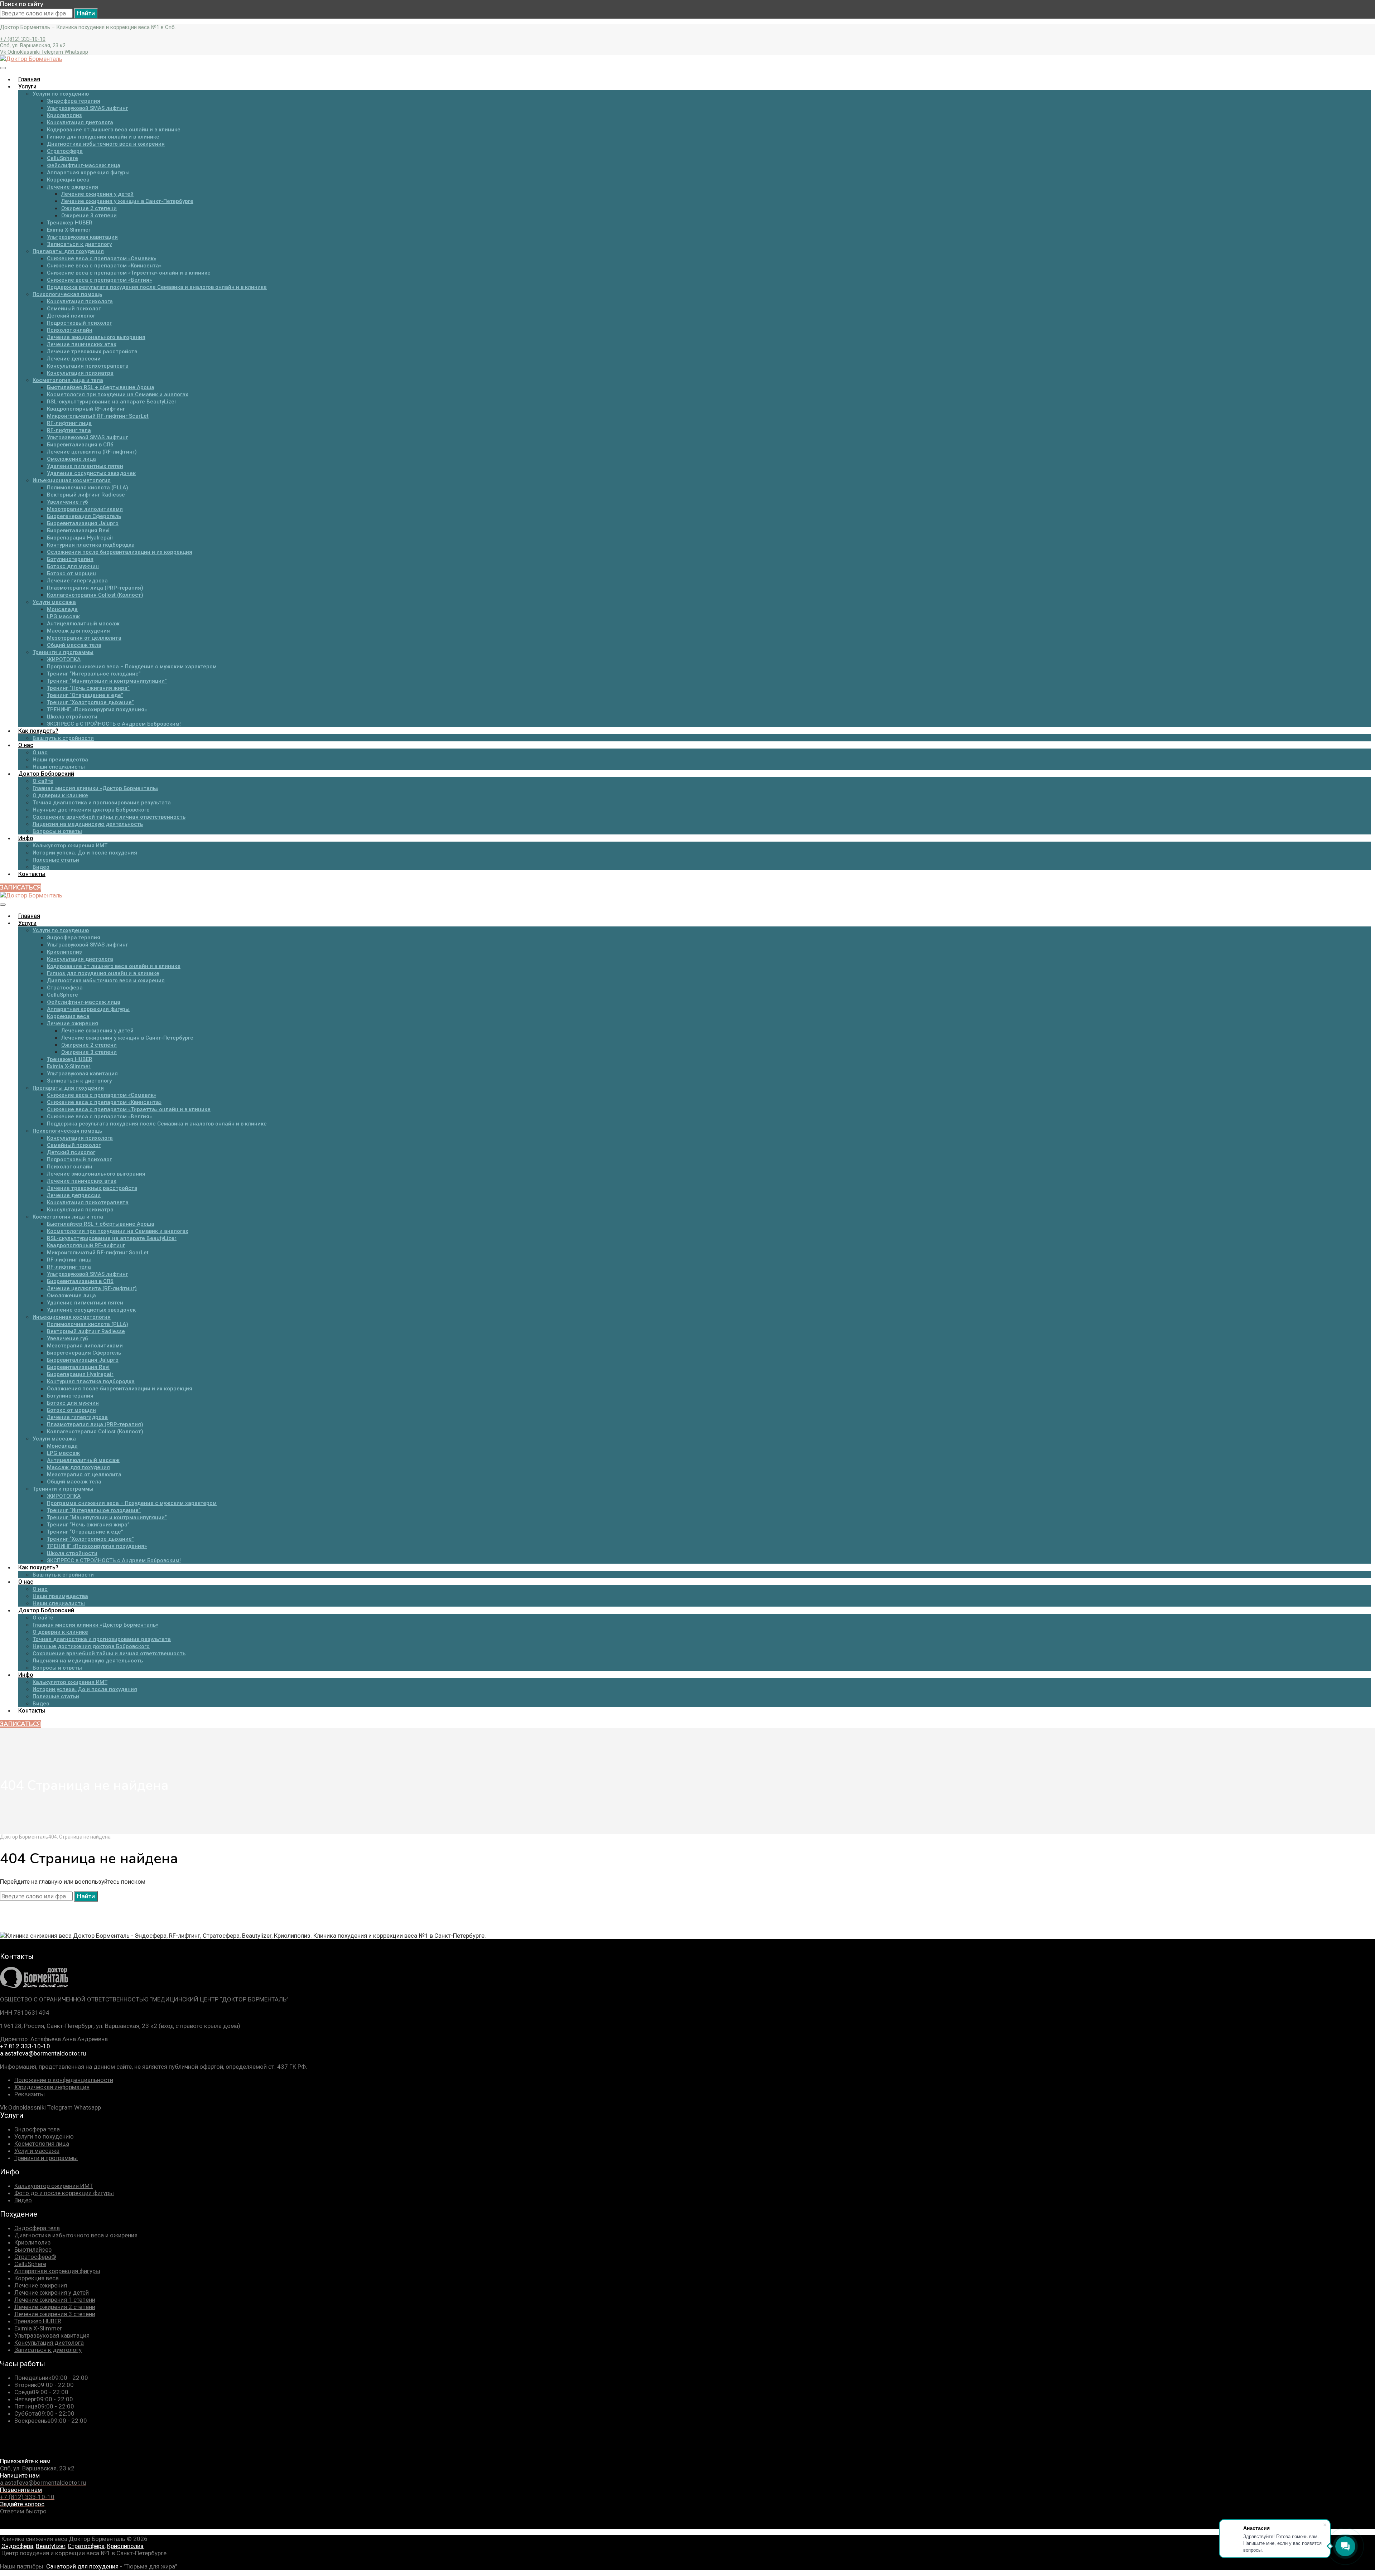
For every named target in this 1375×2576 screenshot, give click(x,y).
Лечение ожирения (41, 2285)
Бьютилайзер (33, 2250)
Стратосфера (86, 2546)
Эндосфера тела (37, 2129)
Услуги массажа (37, 2151)
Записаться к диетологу (48, 2350)
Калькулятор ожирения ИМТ (54, 2186)
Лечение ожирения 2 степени (55, 2307)
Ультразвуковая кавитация (52, 2335)
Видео (23, 2200)
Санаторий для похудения (82, 2566)
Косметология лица (42, 2144)
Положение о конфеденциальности (64, 2080)
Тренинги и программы (46, 2158)
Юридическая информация (52, 2087)
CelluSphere (30, 2264)
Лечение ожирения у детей (52, 2292)
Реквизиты (30, 2094)
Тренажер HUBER (38, 2321)
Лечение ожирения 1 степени (55, 2300)
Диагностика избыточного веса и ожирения (76, 2235)
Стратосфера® (35, 2257)
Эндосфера (17, 2546)
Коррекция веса (37, 2278)
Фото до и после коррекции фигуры (64, 2193)
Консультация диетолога (49, 2343)
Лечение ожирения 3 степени (55, 2314)
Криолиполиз (33, 2242)
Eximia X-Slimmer (38, 2328)
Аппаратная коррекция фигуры (57, 2271)
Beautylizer (50, 2546)
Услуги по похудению (44, 2136)
